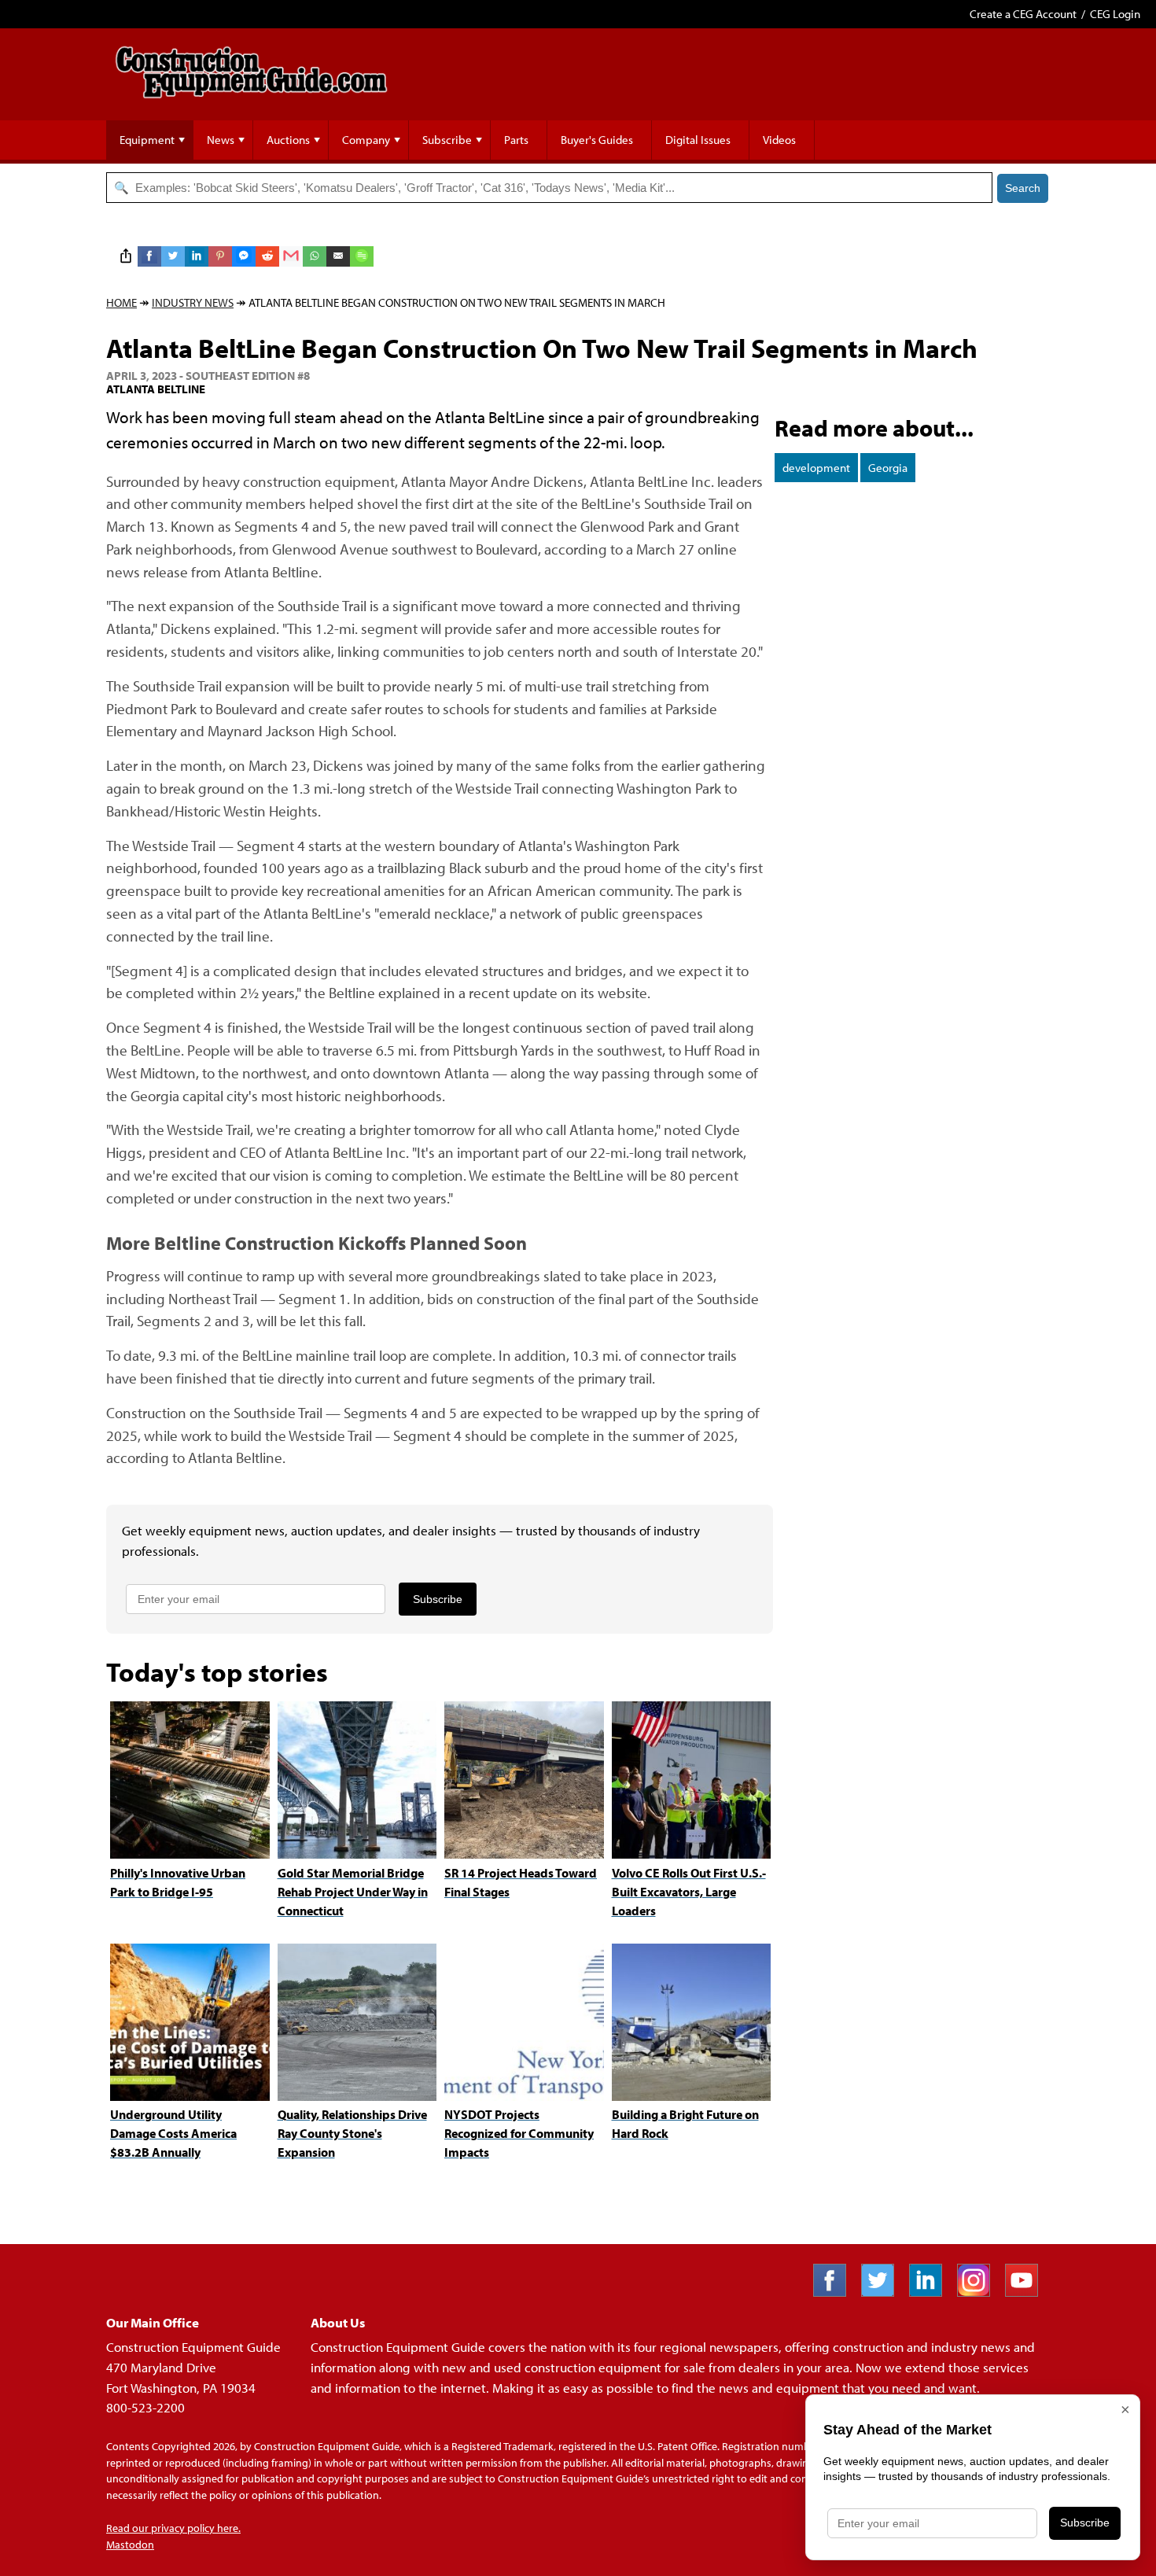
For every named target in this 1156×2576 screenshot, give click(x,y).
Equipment (147, 140)
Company (366, 140)
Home (121, 302)
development (816, 468)
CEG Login (1115, 14)
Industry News (193, 302)
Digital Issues (698, 140)
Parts (516, 140)
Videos (779, 140)
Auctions (288, 140)
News (221, 140)
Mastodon (130, 2545)
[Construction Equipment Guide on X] (884, 2292)
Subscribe (447, 140)
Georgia (888, 468)
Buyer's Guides (597, 140)
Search (1023, 188)
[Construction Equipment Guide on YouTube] (1027, 2292)
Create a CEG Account (1023, 14)
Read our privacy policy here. (173, 2528)
